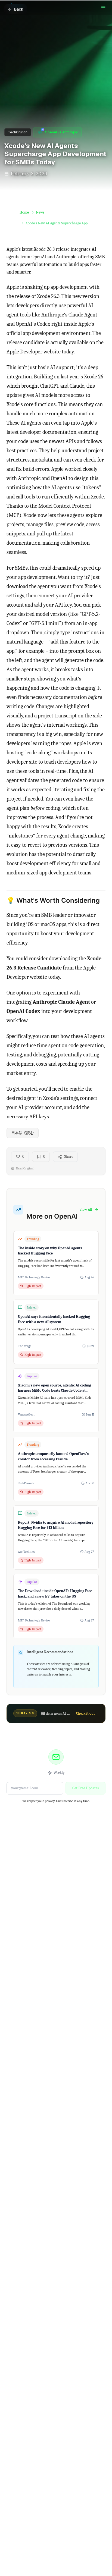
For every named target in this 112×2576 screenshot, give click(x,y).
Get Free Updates (85, 1788)
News (40, 212)
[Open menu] (103, 8)
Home (24, 212)
